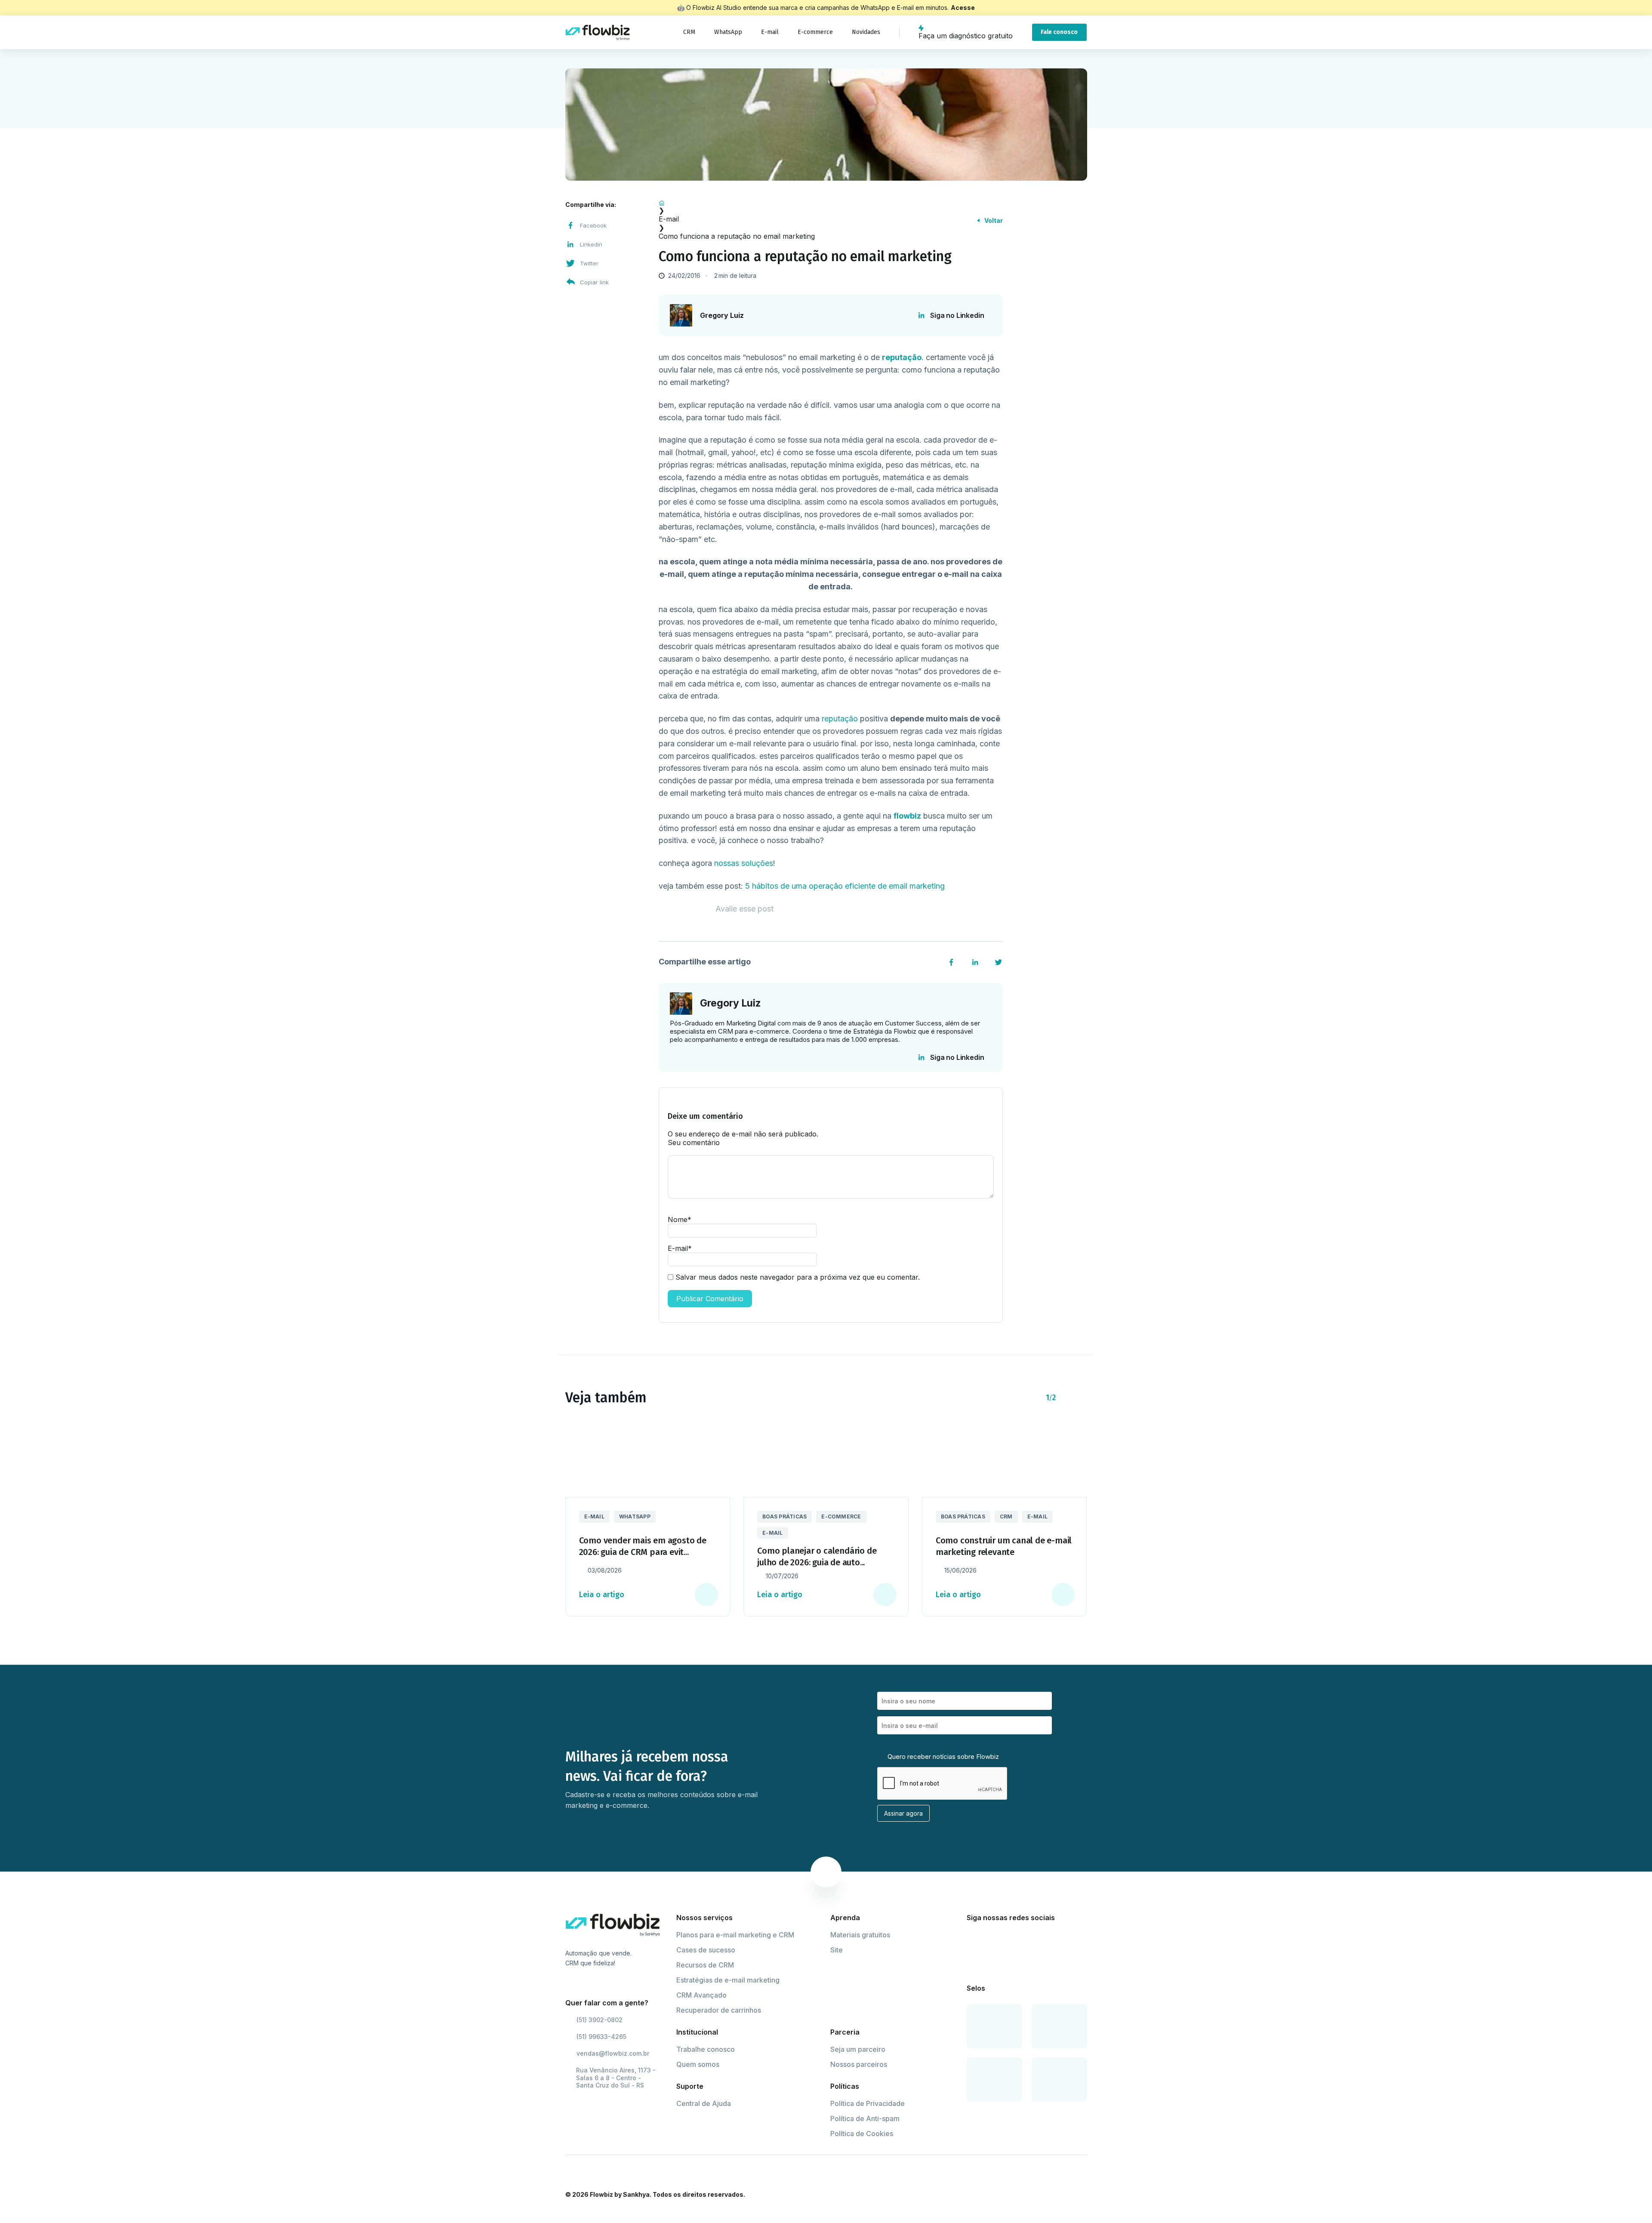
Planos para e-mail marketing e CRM (735, 1935)
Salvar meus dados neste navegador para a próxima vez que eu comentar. (798, 1277)
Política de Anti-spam (865, 2118)
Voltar (994, 220)
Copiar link (594, 282)
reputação (840, 719)
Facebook (593, 225)
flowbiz (907, 816)
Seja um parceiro (858, 2049)
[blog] (598, 32)
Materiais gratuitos (860, 1935)
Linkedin (591, 244)
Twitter (589, 263)
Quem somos (698, 2064)
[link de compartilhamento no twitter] (999, 962)
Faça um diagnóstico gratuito (966, 36)
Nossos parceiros (859, 2064)
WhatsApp (728, 32)
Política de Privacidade (868, 2103)
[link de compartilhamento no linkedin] (975, 962)
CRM (689, 32)
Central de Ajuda (704, 2103)
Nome (680, 1219)
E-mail (770, 32)
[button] (1067, 1398)
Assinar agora (903, 1813)
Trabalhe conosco (706, 2049)
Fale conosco (1059, 32)
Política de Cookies (862, 2134)
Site (837, 1950)
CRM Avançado (701, 1995)
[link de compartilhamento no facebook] (951, 962)
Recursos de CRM (705, 1965)
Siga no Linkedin (957, 315)
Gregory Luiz (722, 316)
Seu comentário (694, 1142)
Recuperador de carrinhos (719, 2010)
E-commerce (815, 32)
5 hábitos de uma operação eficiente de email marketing (845, 886)
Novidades (866, 32)
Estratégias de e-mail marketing (728, 1980)
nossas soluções (744, 863)
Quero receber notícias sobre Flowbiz (942, 1757)
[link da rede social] (972, 1939)
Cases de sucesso (706, 1950)
